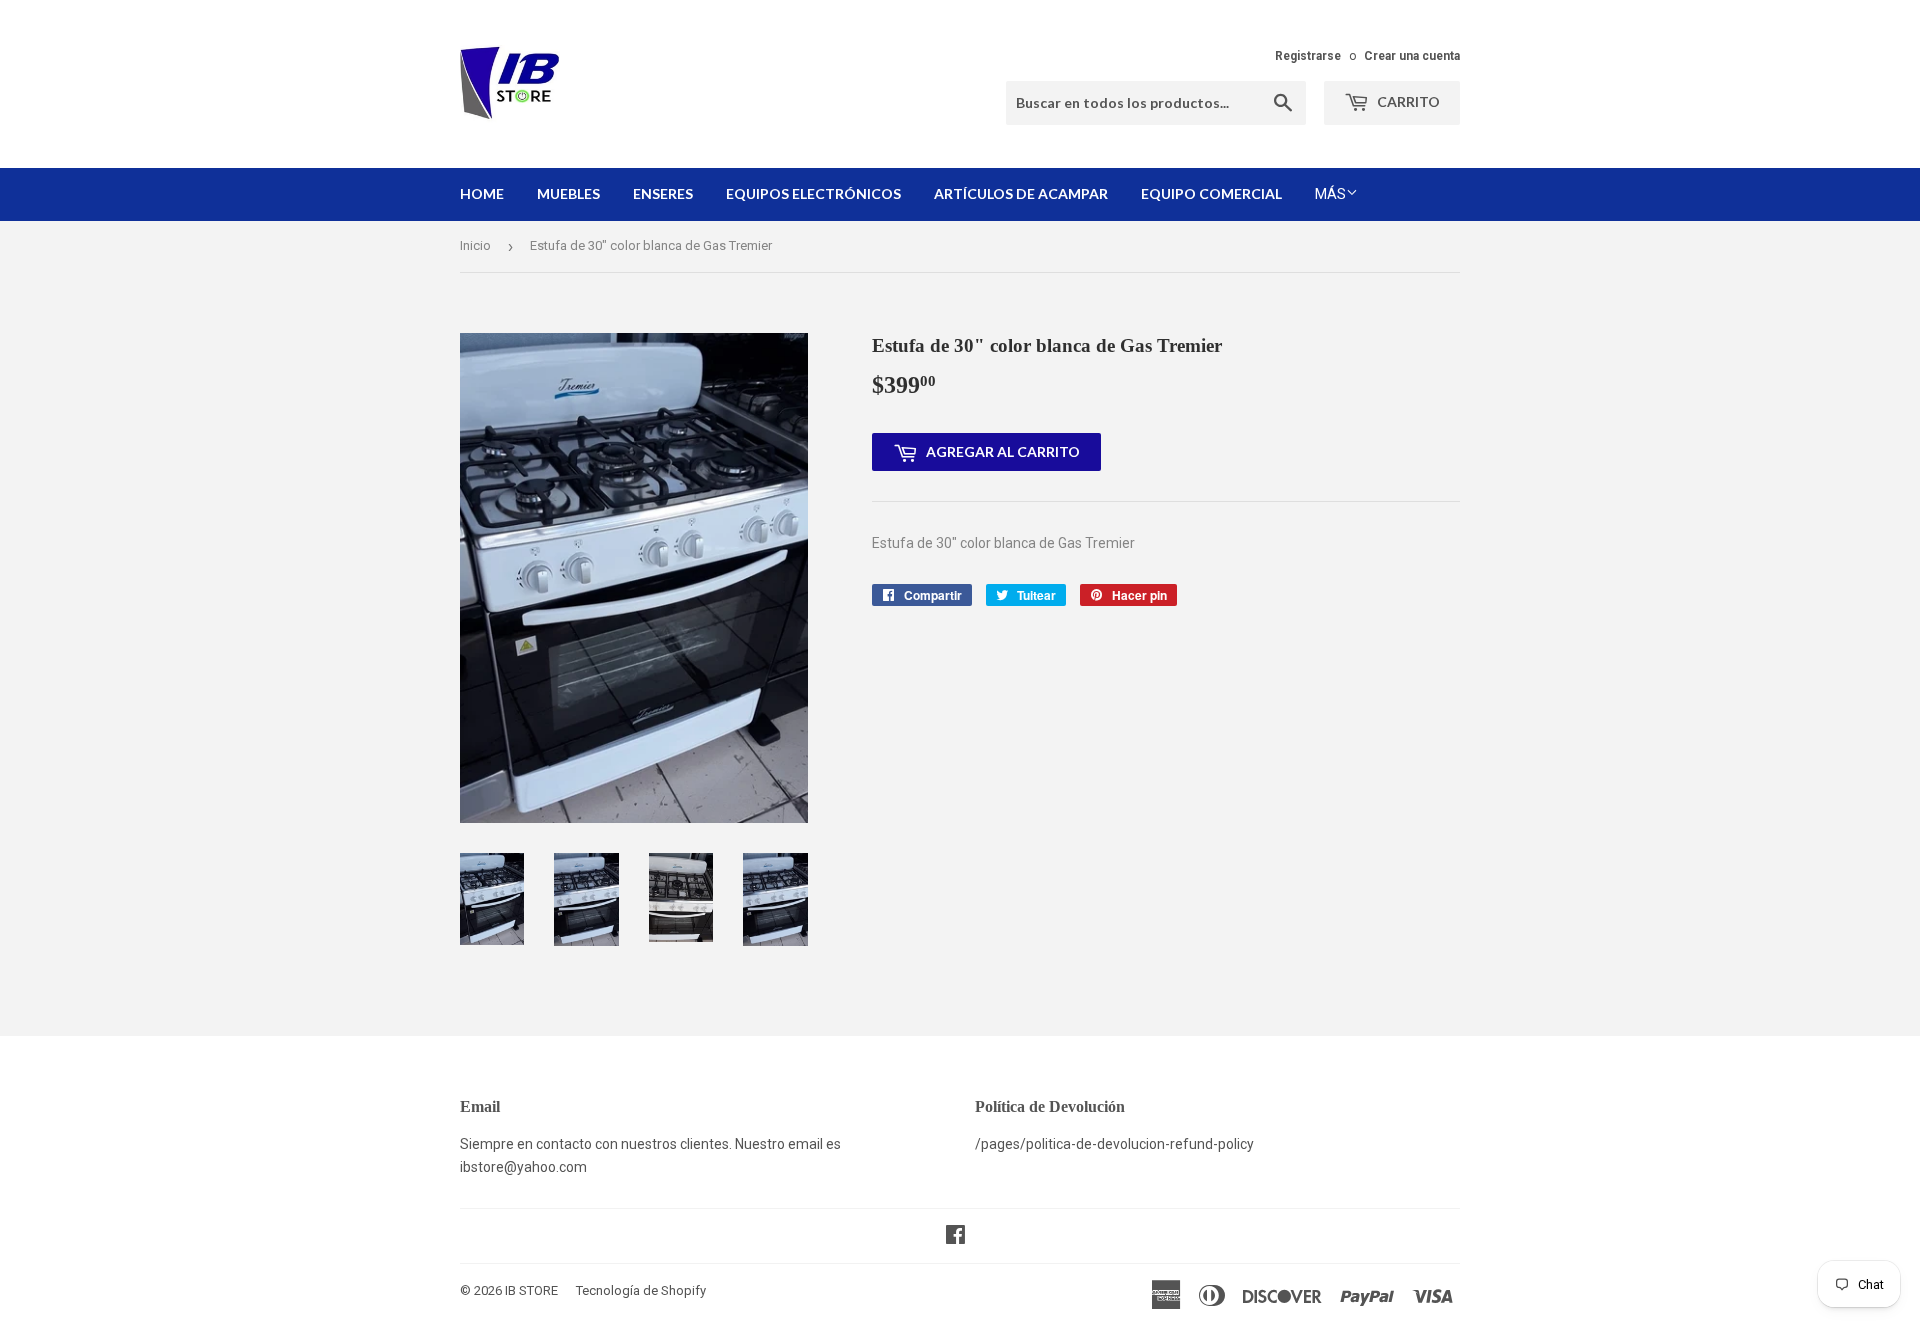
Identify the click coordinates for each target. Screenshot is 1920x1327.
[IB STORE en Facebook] (955, 1237)
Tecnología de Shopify (641, 1290)
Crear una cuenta (1412, 56)
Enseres (663, 193)
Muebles (568, 193)
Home (482, 193)
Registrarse (1308, 56)
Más (1330, 194)
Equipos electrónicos (813, 193)
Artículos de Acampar (1021, 193)
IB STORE (531, 1290)
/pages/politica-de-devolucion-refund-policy (1114, 1144)
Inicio (475, 245)
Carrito (1407, 101)
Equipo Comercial (1211, 193)
